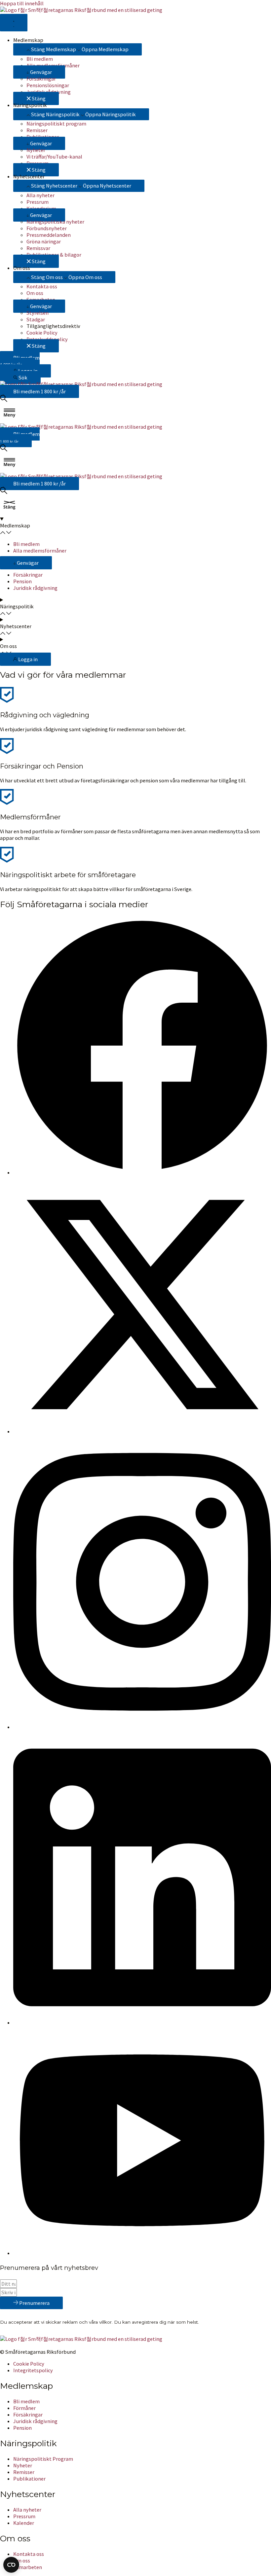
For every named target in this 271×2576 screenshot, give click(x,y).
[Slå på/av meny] (14, 23)
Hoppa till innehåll (22, 3)
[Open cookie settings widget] (11, 2565)
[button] (39, 72)
